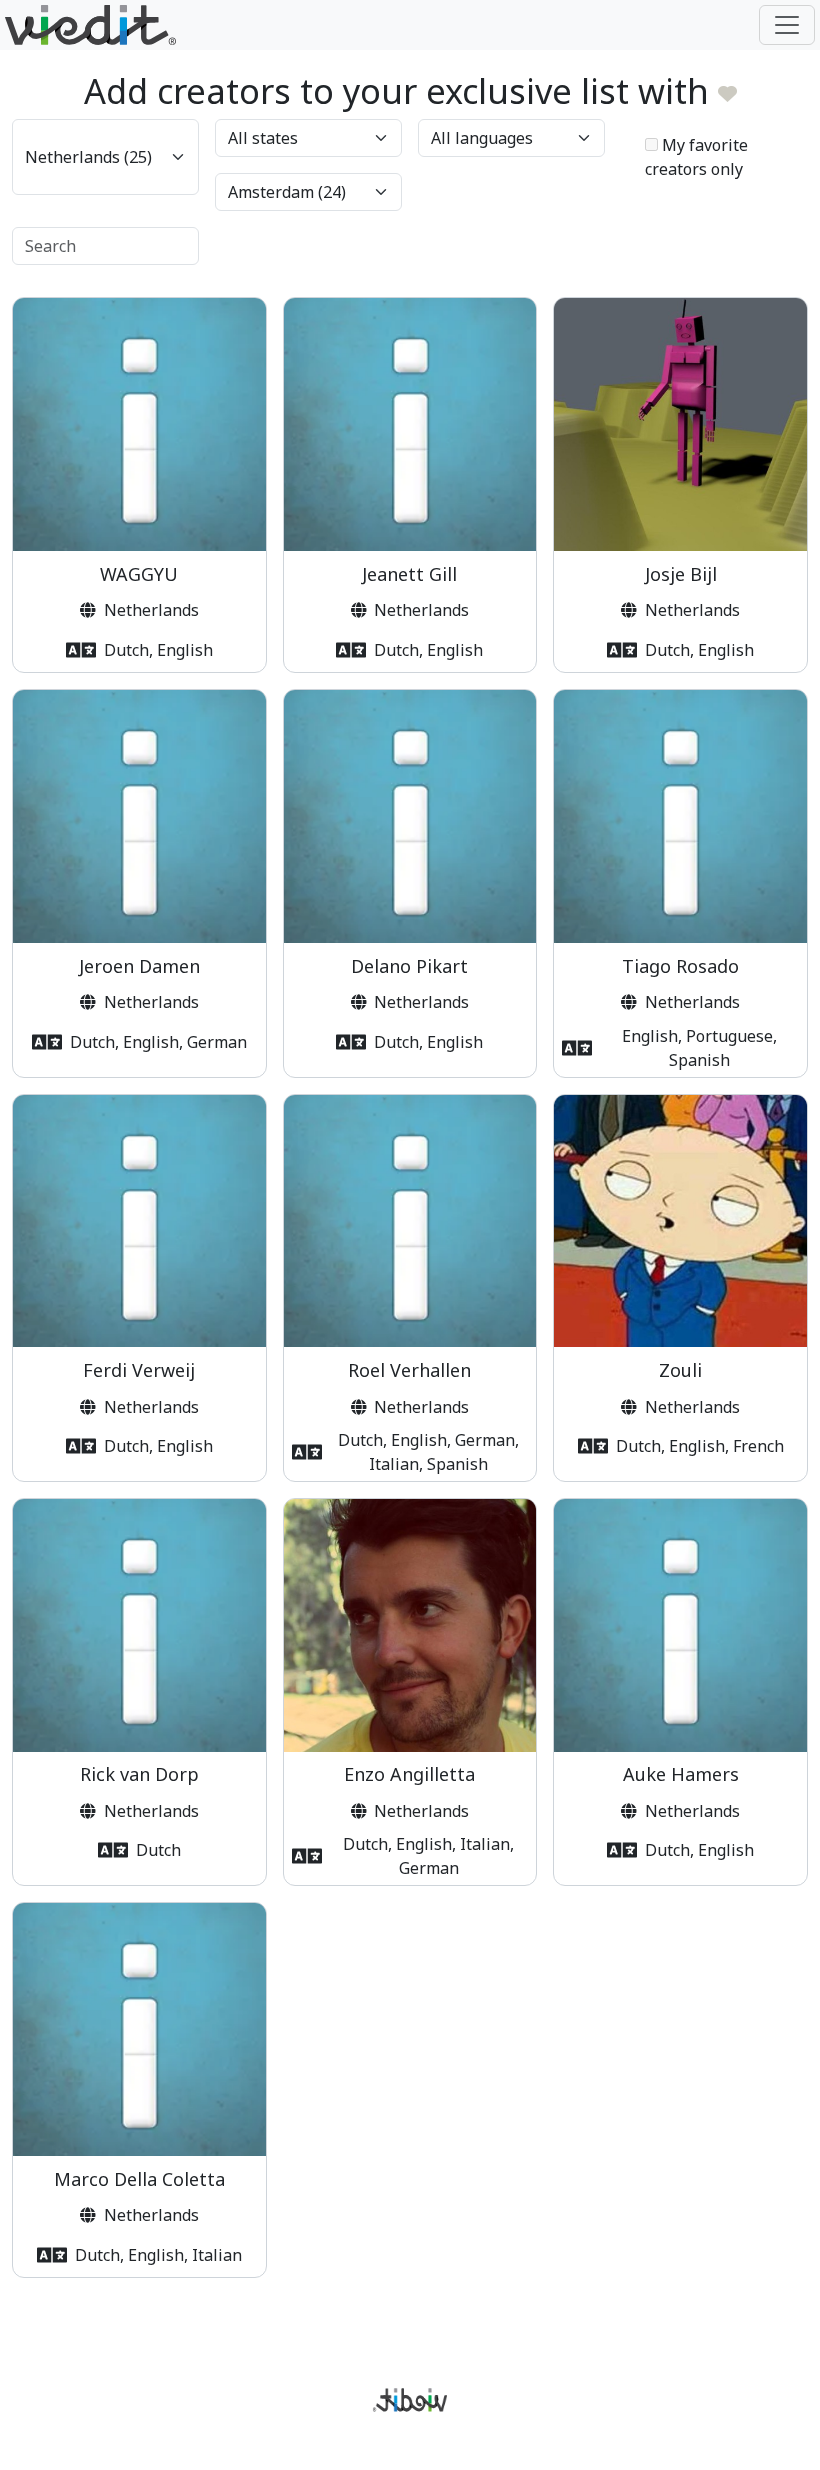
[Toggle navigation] (787, 25)
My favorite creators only (696, 157)
